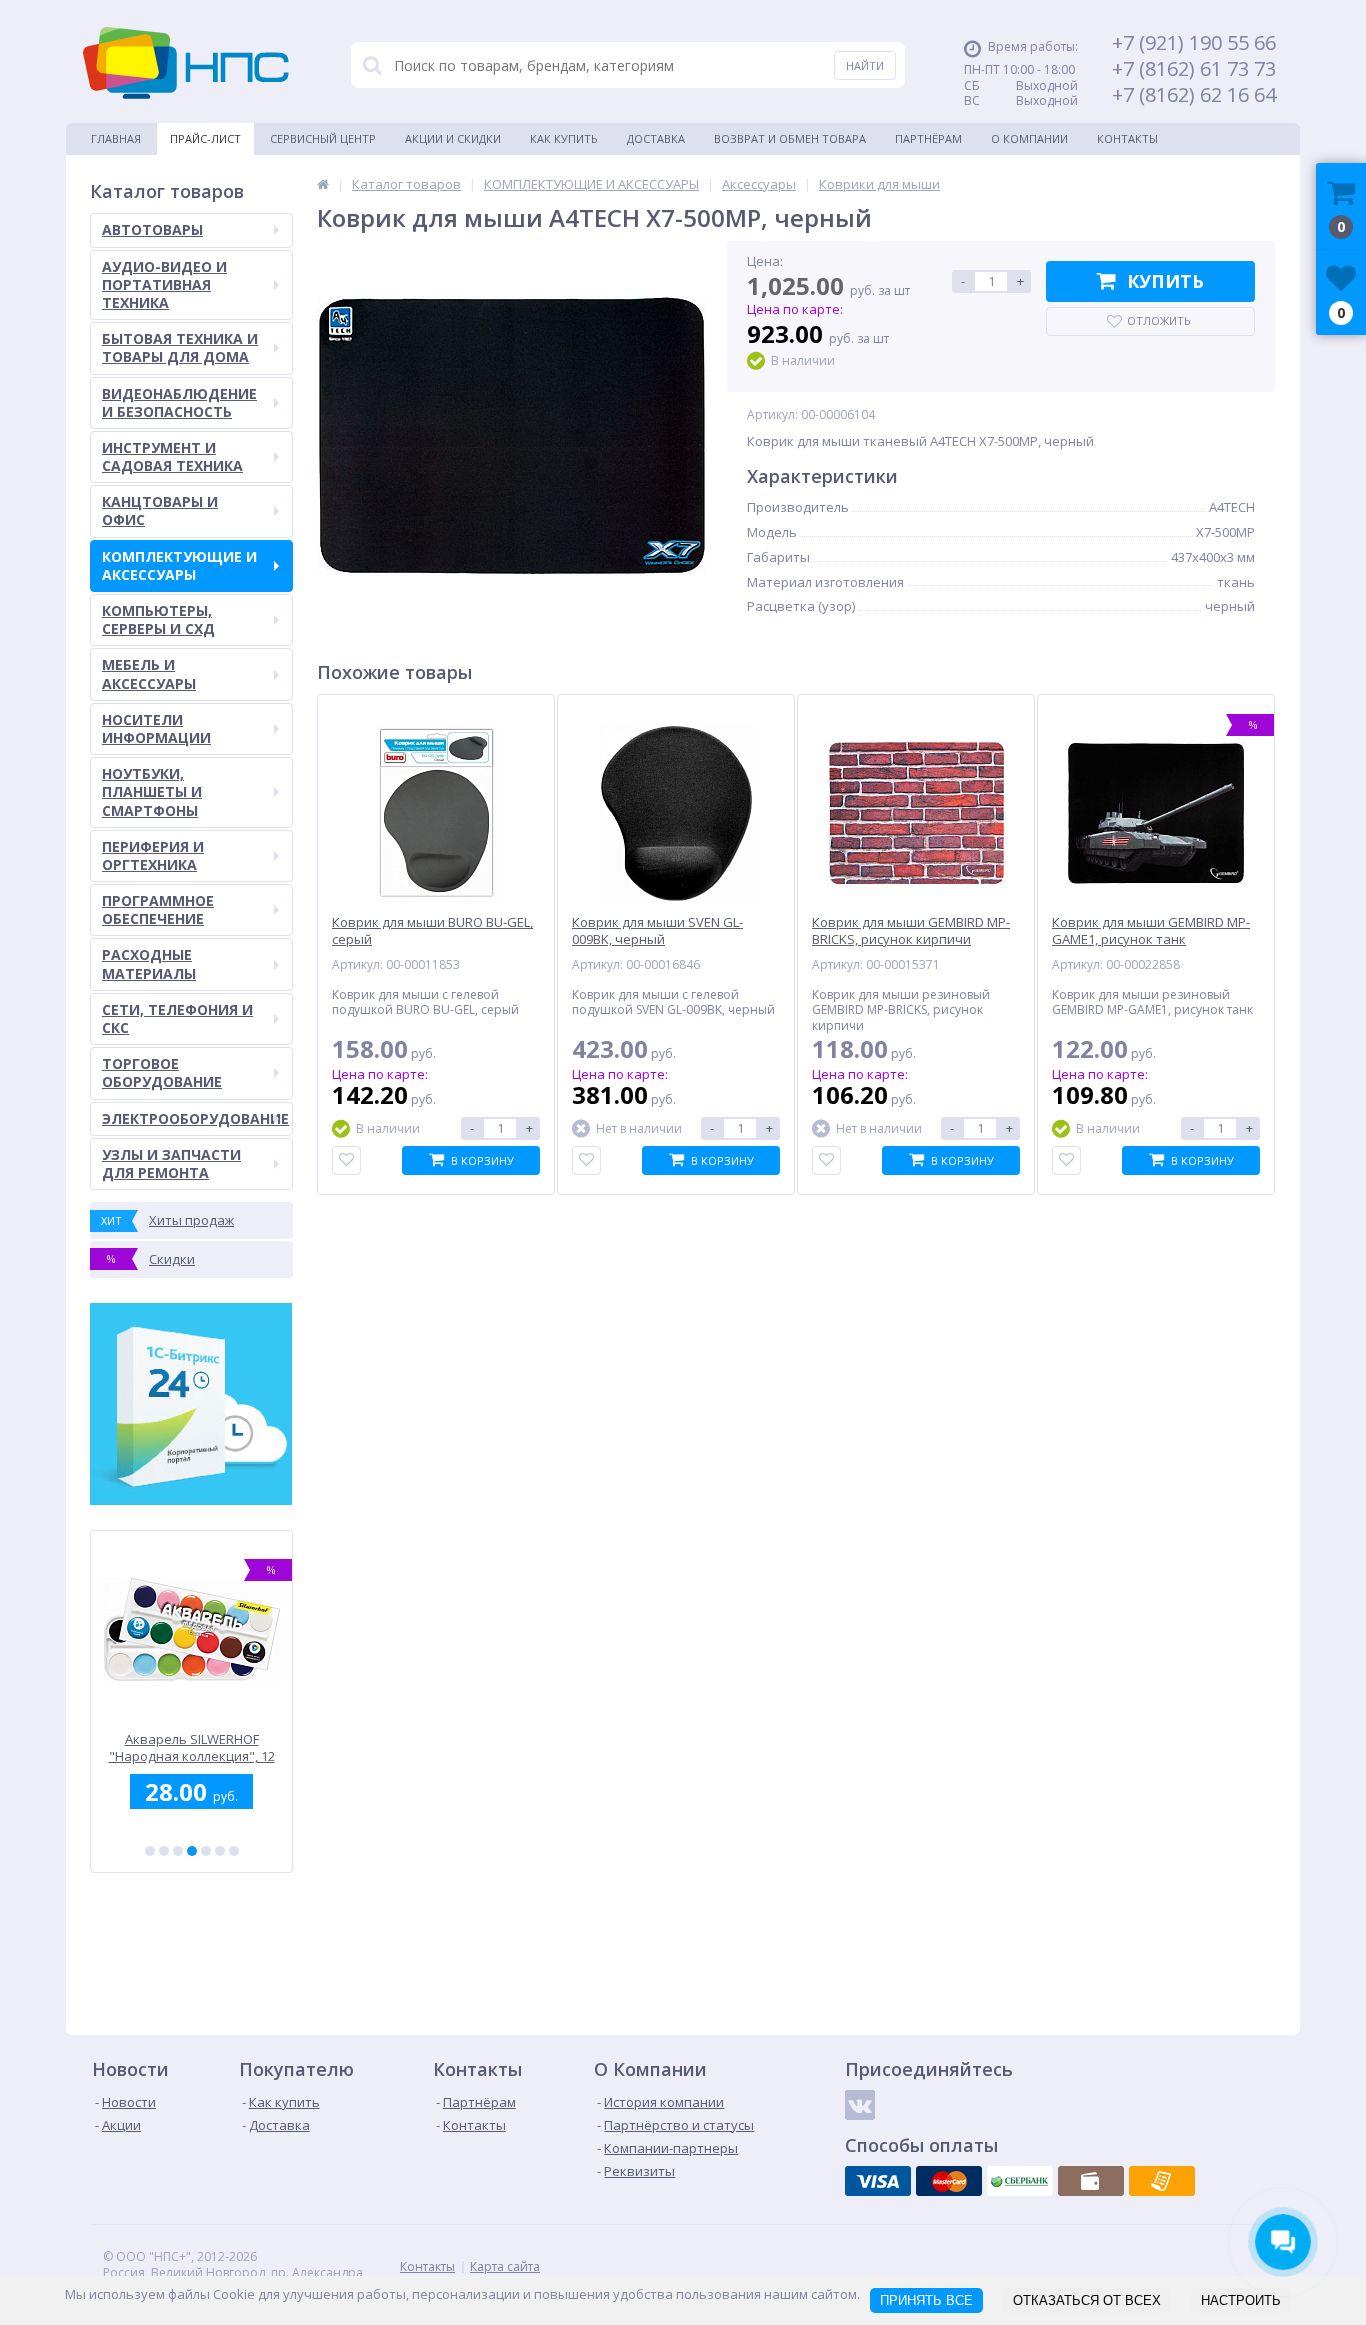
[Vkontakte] (860, 2105)
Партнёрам (928, 138)
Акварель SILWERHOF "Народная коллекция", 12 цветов (191, 1747)
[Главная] (323, 184)
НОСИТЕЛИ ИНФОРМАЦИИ (156, 728)
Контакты (1127, 138)
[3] (178, 1851)
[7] (234, 1851)
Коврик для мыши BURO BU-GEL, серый (432, 931)
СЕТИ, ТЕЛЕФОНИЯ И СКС (177, 1018)
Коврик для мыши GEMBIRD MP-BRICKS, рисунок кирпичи (911, 931)
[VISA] (878, 2181)
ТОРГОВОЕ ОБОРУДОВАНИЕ (162, 1072)
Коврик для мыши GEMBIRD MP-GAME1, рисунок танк (1151, 931)
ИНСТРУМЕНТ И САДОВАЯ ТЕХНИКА (172, 456)
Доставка (656, 138)
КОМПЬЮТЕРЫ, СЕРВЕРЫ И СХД (158, 619)
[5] (206, 1851)
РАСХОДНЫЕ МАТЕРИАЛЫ (149, 963)
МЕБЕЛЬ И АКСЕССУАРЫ (149, 673)
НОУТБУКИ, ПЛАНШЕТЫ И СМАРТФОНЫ (152, 791)
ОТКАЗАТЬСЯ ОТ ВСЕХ (1087, 2300)
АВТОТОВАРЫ (152, 229)
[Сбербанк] (1020, 2181)
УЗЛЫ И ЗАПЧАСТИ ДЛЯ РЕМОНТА (171, 1163)
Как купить (564, 138)
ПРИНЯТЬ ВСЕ (926, 2300)
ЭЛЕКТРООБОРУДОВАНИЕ (195, 1118)
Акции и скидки (453, 138)
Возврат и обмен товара (790, 138)
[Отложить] (346, 1160)
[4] (192, 1851)
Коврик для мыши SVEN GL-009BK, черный (657, 931)
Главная (116, 138)
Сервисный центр (323, 138)
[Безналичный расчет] (1162, 2181)
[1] (150, 1851)
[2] (164, 1851)
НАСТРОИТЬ (1241, 2300)
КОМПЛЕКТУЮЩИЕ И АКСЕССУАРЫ (179, 565)
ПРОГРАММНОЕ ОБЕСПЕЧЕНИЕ (158, 909)
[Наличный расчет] (1091, 2181)
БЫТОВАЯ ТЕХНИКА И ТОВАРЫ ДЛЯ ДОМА (180, 347)
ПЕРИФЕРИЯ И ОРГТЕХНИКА (153, 855)
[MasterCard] (949, 2181)
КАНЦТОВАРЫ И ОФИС (160, 510)
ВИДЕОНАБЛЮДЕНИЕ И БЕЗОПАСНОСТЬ (179, 402)
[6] (220, 1851)
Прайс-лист (205, 138)
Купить (1165, 281)
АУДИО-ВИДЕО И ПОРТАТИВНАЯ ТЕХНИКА (164, 284)
